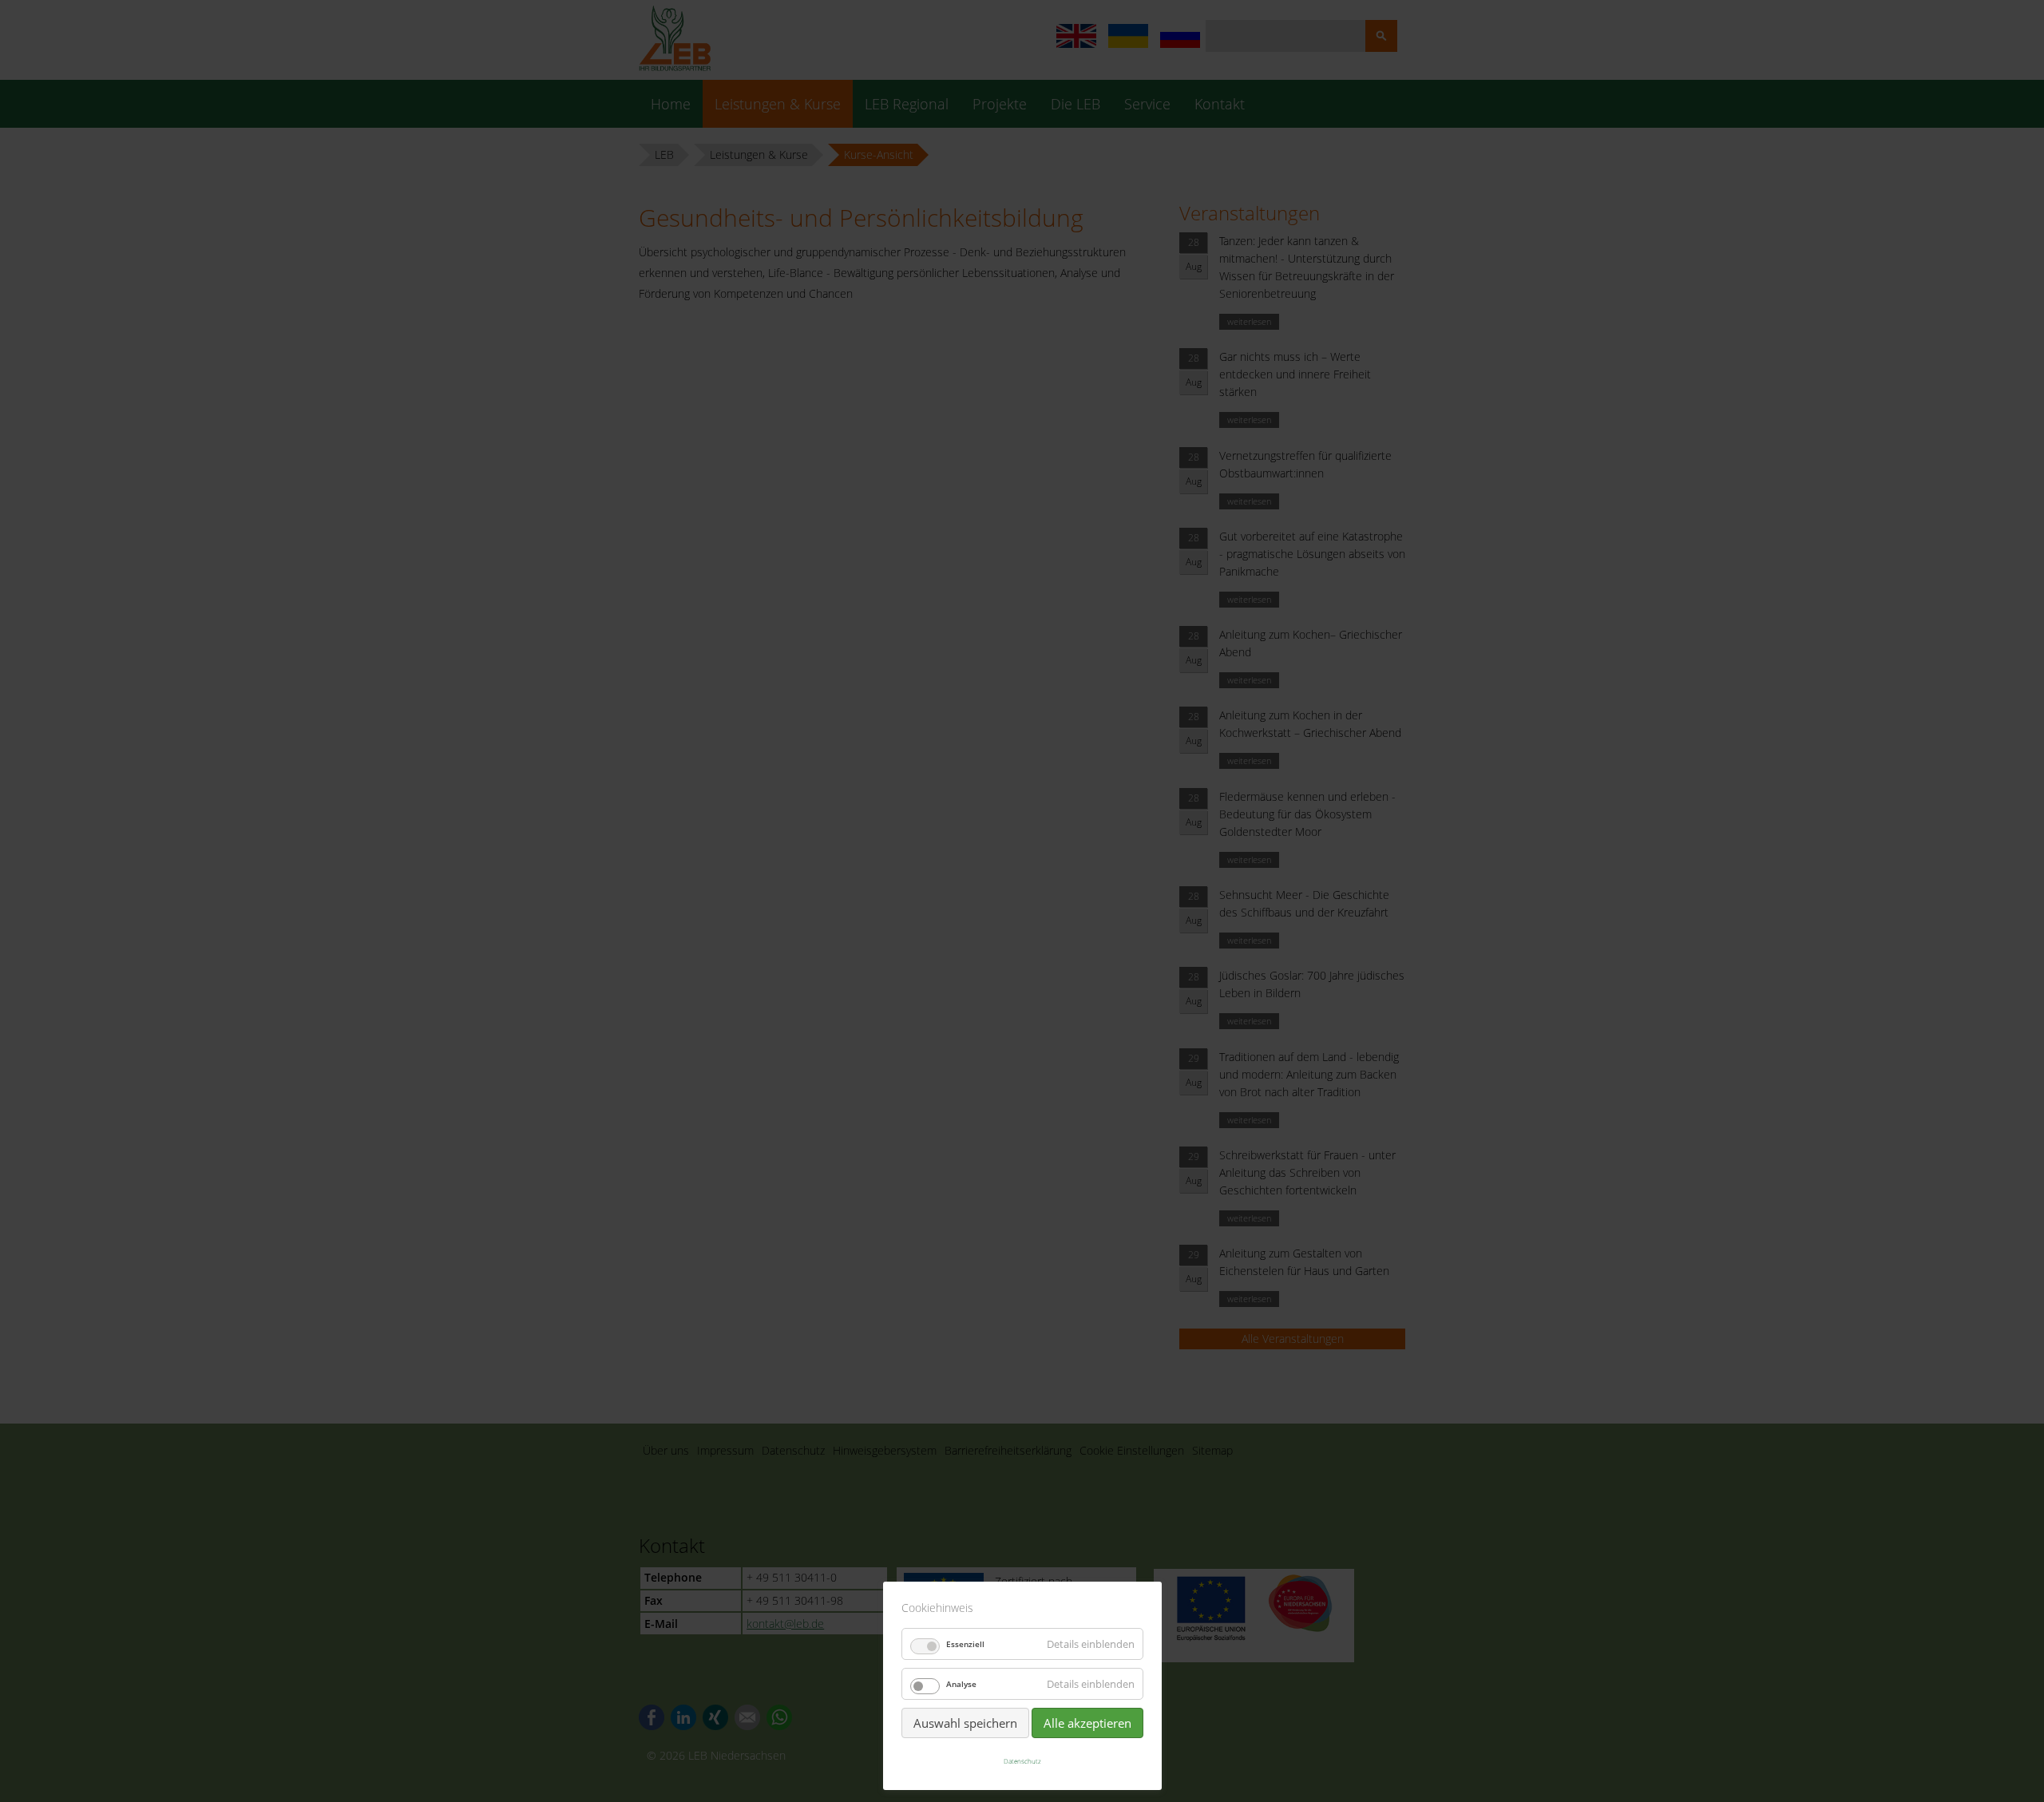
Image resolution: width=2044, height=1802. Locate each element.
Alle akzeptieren (1087, 1723)
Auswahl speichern (965, 1723)
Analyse (961, 1684)
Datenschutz (1022, 1761)
